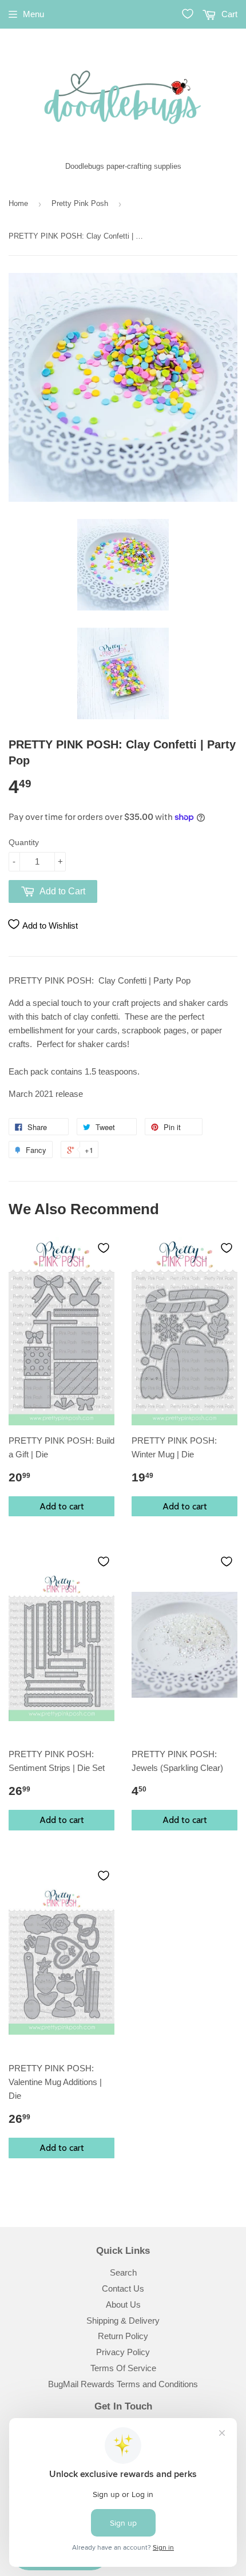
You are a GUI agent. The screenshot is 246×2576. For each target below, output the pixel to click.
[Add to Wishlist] (104, 1248)
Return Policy (123, 2336)
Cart (228, 14)
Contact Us (123, 2288)
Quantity (24, 842)
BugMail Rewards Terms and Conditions (123, 2384)
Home (18, 203)
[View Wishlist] (188, 14)
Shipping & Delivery (123, 2321)
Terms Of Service (123, 2368)
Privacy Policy (123, 2352)
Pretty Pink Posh (80, 203)
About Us (123, 2304)
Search (123, 2272)
